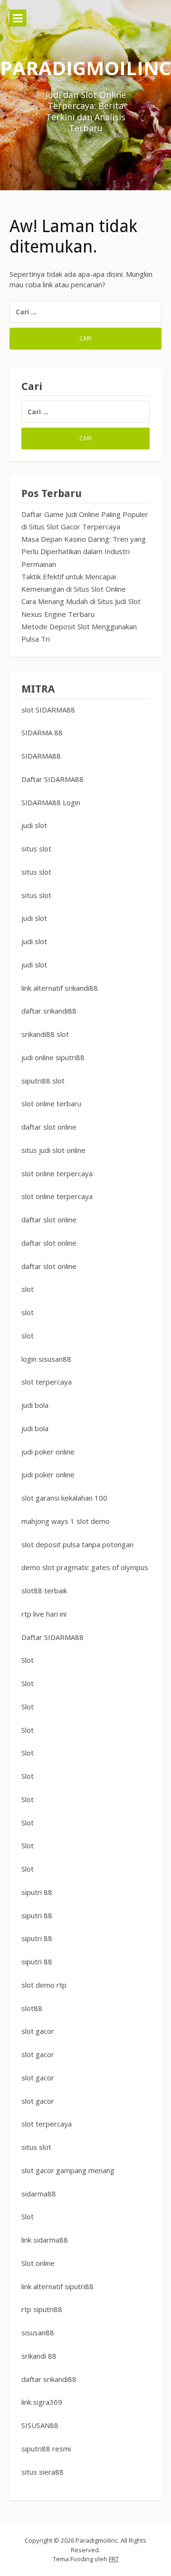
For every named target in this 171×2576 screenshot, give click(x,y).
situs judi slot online (53, 1150)
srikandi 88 (39, 2356)
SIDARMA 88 (42, 732)
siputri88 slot (43, 1081)
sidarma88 (39, 2194)
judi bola (35, 1405)
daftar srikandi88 (49, 1011)
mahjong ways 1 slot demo (66, 1521)
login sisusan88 (46, 1359)
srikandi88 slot (45, 1034)
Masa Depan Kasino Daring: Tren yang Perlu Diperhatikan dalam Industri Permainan (84, 551)
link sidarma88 (45, 2240)
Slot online (38, 2263)
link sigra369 (42, 2402)
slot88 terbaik (44, 1590)
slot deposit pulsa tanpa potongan (77, 1544)
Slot (28, 1660)
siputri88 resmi (46, 2449)
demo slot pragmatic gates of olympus (85, 1567)
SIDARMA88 (41, 756)
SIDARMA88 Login (51, 802)
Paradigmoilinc (85, 68)
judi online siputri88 (53, 1057)
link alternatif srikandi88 (60, 988)
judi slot (34, 825)
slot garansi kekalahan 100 (64, 1498)
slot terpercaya (47, 1382)
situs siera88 (43, 2472)
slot (28, 1289)
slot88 (32, 2008)
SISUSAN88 (40, 2425)
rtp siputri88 (42, 2309)
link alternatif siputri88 (57, 2286)
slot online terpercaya (57, 1173)
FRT (114, 2559)
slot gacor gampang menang (68, 2170)
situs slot (36, 849)
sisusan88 (38, 2332)
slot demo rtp (44, 1985)
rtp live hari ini (44, 1614)
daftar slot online (49, 1127)
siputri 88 (37, 1892)
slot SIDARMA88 (48, 710)
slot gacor (38, 2031)
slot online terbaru (51, 1103)
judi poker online (48, 1452)
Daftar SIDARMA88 (52, 779)
